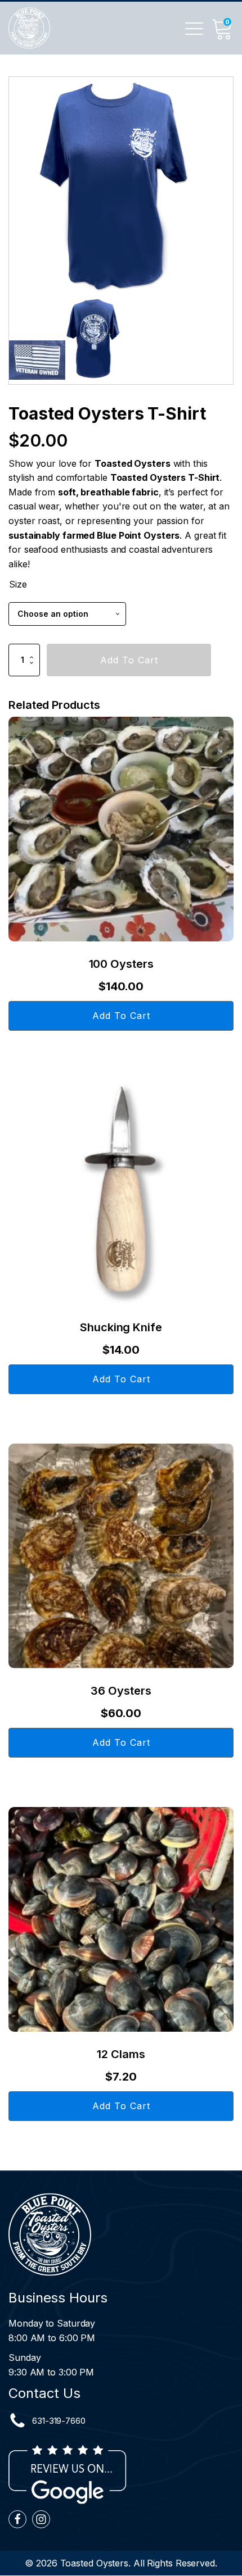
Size (18, 584)
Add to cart (129, 660)
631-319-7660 (59, 2421)
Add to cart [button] (121, 1016)
